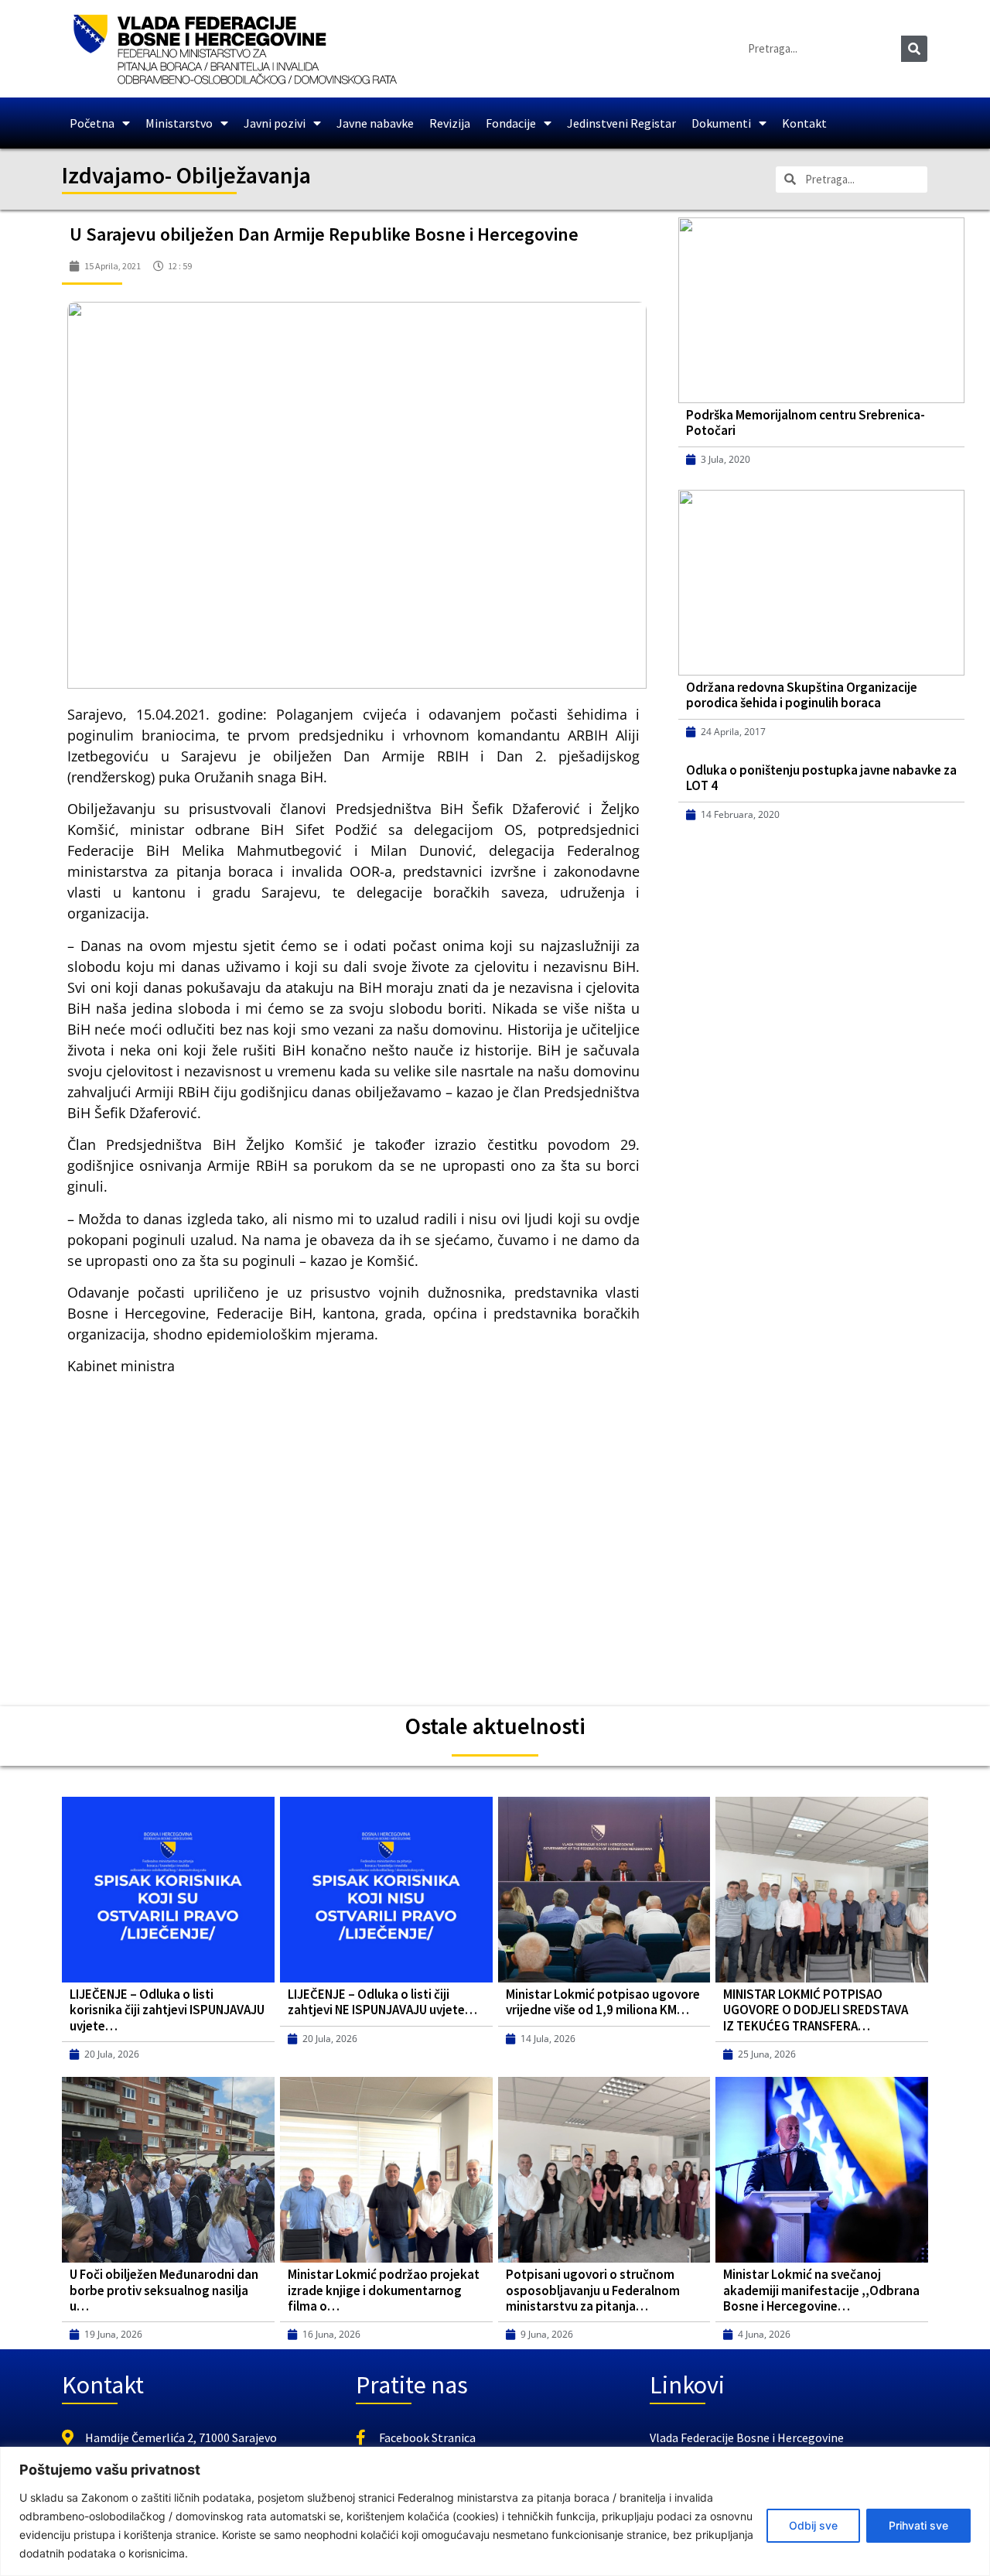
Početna (92, 123)
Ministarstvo (179, 123)
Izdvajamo (113, 175)
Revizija (450, 123)
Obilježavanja (244, 175)
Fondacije (511, 123)
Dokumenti (721, 123)
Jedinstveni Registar (621, 123)
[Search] (914, 49)
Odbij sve (813, 2525)
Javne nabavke (375, 123)
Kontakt (804, 123)
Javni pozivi (275, 123)
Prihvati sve (918, 2525)
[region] (495, 2511)
